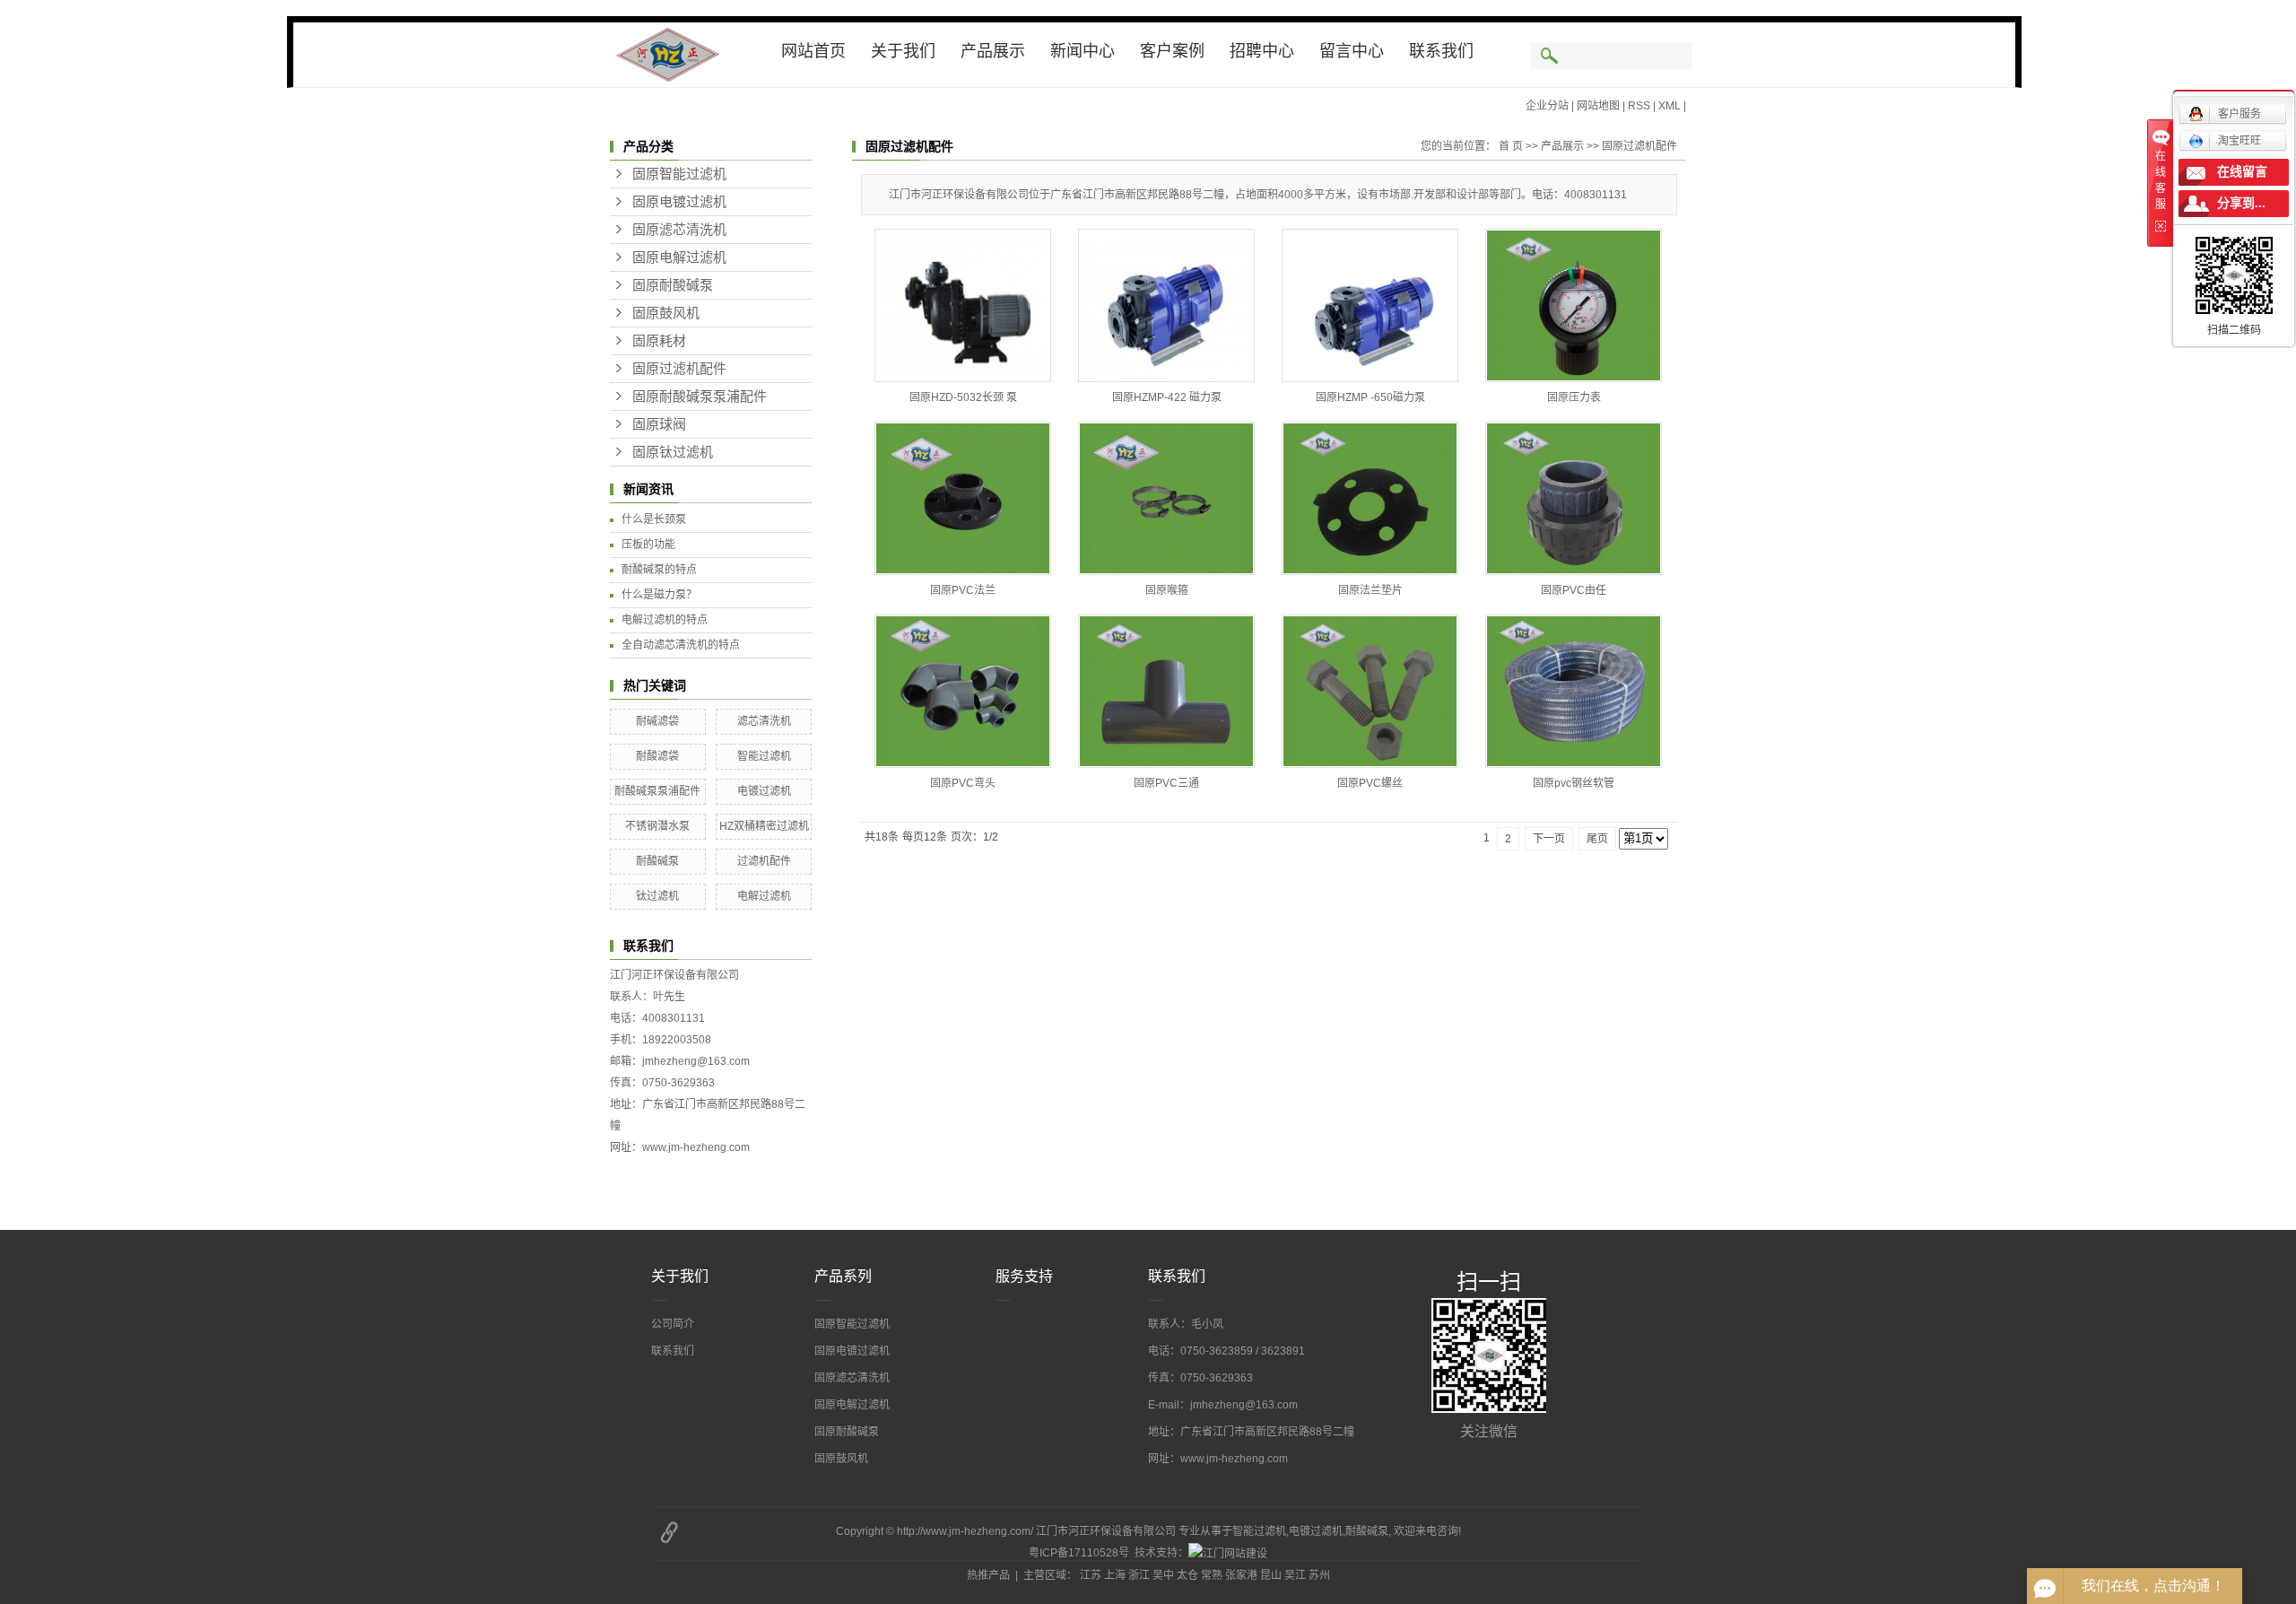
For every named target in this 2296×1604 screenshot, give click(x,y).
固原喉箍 (1167, 590)
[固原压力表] (1574, 305)
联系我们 (1441, 51)
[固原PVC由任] (1574, 498)
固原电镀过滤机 (679, 202)
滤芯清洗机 (764, 721)
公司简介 (673, 1324)
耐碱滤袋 (657, 721)
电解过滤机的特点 (665, 620)
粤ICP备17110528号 (1079, 1553)
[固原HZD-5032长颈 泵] (963, 305)
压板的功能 (648, 545)
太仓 (1187, 1575)
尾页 (1597, 839)
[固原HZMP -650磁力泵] (1370, 305)
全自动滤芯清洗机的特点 (681, 645)
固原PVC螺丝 (1370, 783)
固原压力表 (1574, 397)
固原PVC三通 (1166, 783)
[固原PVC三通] (1166, 691)
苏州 (1319, 1575)
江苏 (1091, 1575)
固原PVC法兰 (963, 590)
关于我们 (903, 51)
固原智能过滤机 (679, 174)
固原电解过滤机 (679, 257)
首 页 (1511, 146)
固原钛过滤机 (673, 452)
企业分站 (1547, 106)
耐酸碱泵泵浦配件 (657, 791)
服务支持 (1024, 1276)
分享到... (2241, 203)
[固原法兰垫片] (1370, 498)
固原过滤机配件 (679, 369)
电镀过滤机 (764, 791)
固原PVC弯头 (963, 783)
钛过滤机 (657, 896)
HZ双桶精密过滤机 (764, 826)
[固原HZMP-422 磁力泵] (1166, 305)
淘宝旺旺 (2239, 141)
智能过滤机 (764, 756)
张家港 (1241, 1575)
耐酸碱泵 (657, 861)
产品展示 (993, 51)
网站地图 (1598, 106)
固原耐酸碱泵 (673, 285)
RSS (1639, 106)
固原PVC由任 (1574, 590)
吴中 (1163, 1575)
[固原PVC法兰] (963, 498)
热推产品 (988, 1575)
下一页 (1549, 839)
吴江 (1295, 1575)
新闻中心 (1083, 51)
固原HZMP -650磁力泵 (1370, 397)
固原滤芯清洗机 (679, 230)
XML (1670, 106)
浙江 (1139, 1575)
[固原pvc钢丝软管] (1574, 691)
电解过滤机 (764, 896)
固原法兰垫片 (1370, 590)
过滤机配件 (764, 861)
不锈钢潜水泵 (657, 826)
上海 (1115, 1575)
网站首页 (813, 51)
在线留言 (2242, 172)
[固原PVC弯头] (963, 691)
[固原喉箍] (1166, 498)
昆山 (1271, 1575)
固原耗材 (659, 341)
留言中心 (1352, 51)
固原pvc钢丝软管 (1574, 783)
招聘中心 (1262, 51)
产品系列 (843, 1276)
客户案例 (1172, 51)
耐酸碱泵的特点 (659, 570)
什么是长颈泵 (654, 519)
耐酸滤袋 (657, 756)
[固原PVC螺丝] (1370, 691)
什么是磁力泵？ (659, 595)
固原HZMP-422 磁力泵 (1167, 397)
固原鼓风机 (666, 313)
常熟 (1212, 1575)
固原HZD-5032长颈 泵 (963, 397)
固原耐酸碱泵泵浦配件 (700, 397)
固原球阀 (659, 424)
